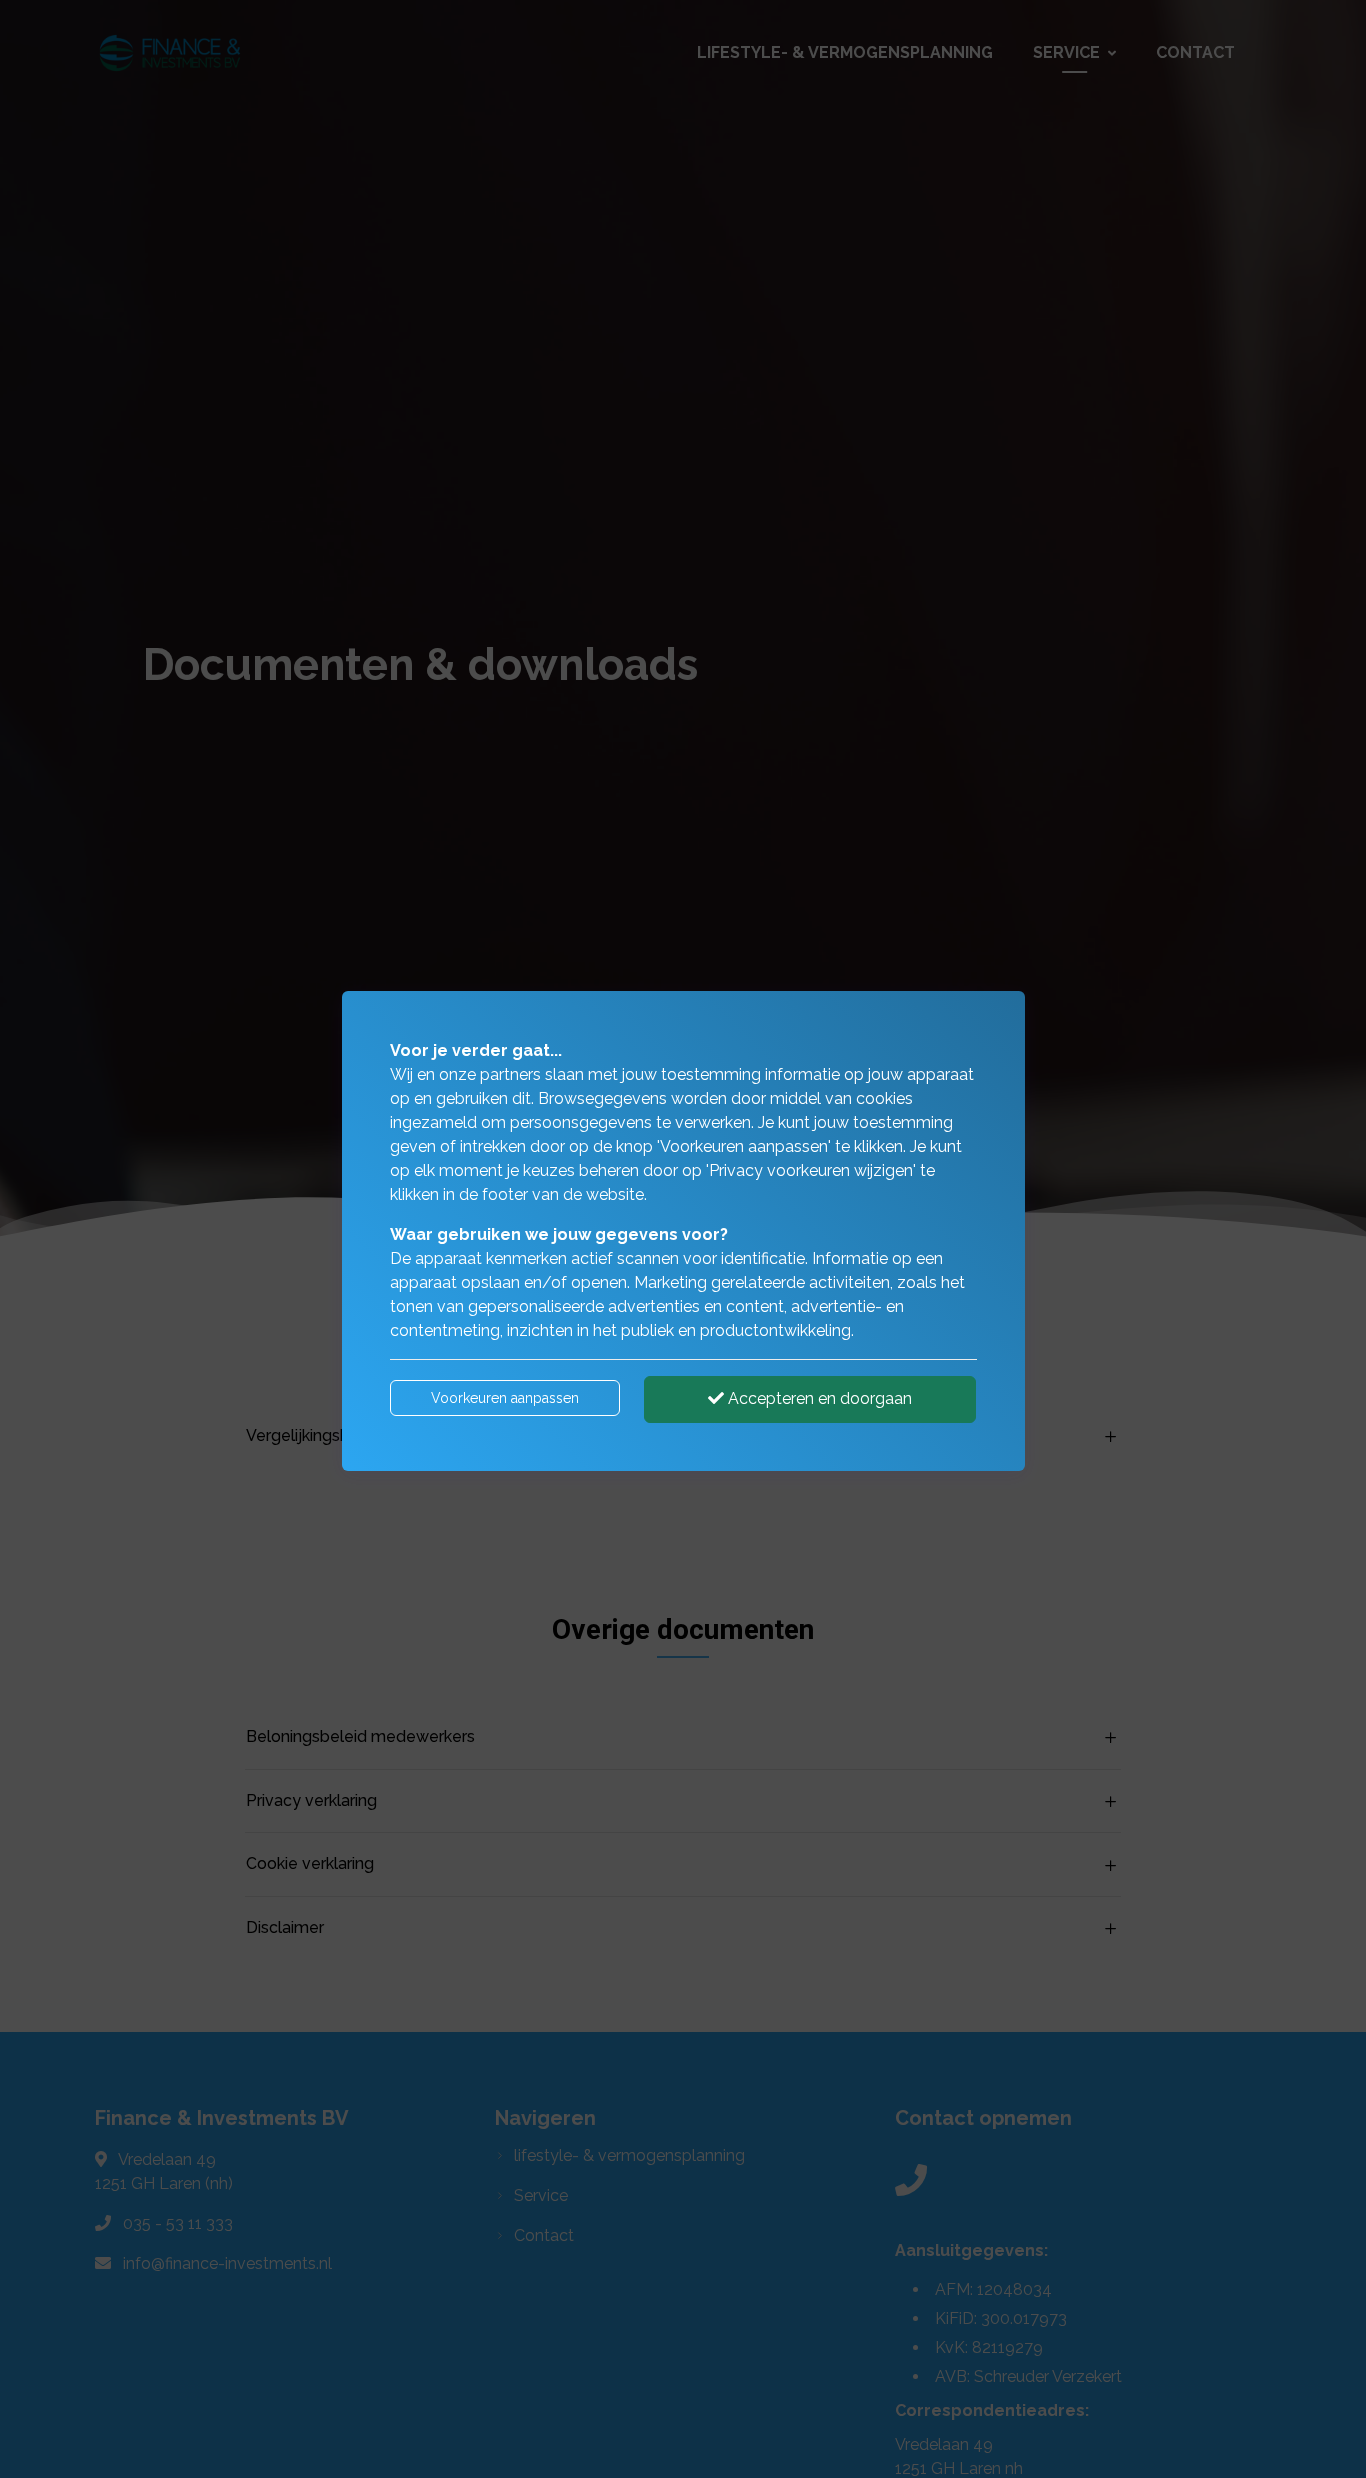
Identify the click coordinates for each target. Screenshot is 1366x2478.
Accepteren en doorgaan (818, 1398)
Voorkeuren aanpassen (505, 1398)
